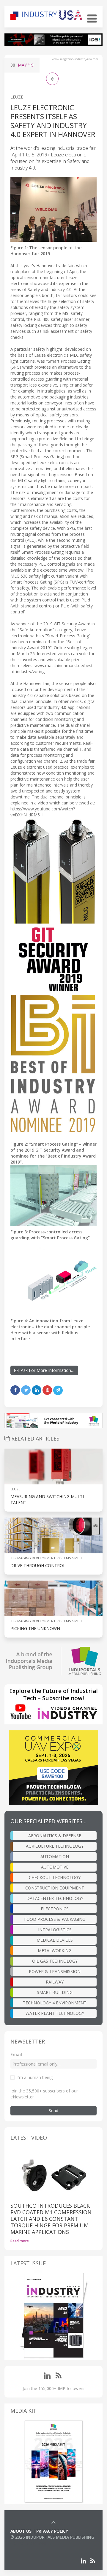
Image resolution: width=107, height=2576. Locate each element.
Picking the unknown (35, 1628)
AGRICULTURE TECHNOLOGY (55, 1846)
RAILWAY (55, 1982)
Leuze (17, 97)
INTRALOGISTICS (55, 1930)
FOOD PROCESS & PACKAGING (55, 1919)
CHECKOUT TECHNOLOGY (55, 1877)
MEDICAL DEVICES (55, 1940)
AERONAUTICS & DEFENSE (55, 1836)
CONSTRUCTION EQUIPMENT (55, 1888)
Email (16, 2054)
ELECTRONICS (55, 1909)
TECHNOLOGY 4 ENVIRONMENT (55, 2003)
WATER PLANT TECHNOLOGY (55, 2013)
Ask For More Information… (46, 1370)
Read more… (21, 2241)
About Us (21, 2531)
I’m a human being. (35, 2077)
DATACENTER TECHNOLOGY (55, 1898)
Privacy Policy (52, 2531)
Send (53, 2110)
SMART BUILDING (55, 1992)
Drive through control (38, 1565)
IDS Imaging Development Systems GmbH (46, 1558)
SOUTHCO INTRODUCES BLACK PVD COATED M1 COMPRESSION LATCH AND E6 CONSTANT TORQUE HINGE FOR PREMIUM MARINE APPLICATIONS (51, 2219)
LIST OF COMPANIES (31, 2543)
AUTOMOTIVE (55, 1867)
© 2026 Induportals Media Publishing (52, 2537)
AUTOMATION (55, 1856)
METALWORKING (55, 1951)
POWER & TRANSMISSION (55, 1971)
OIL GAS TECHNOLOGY (55, 1961)
